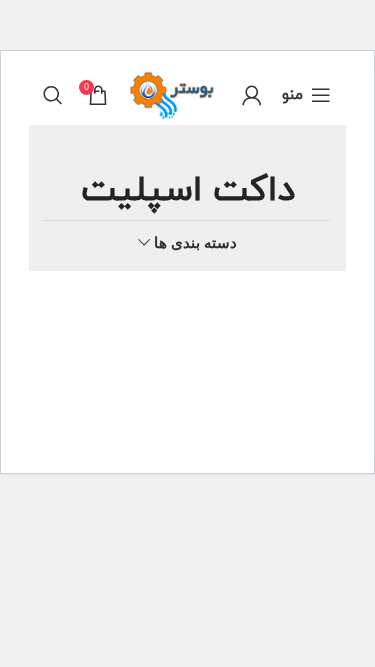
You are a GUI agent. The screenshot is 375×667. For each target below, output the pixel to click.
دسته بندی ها (195, 242)
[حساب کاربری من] (252, 95)
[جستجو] (53, 95)
